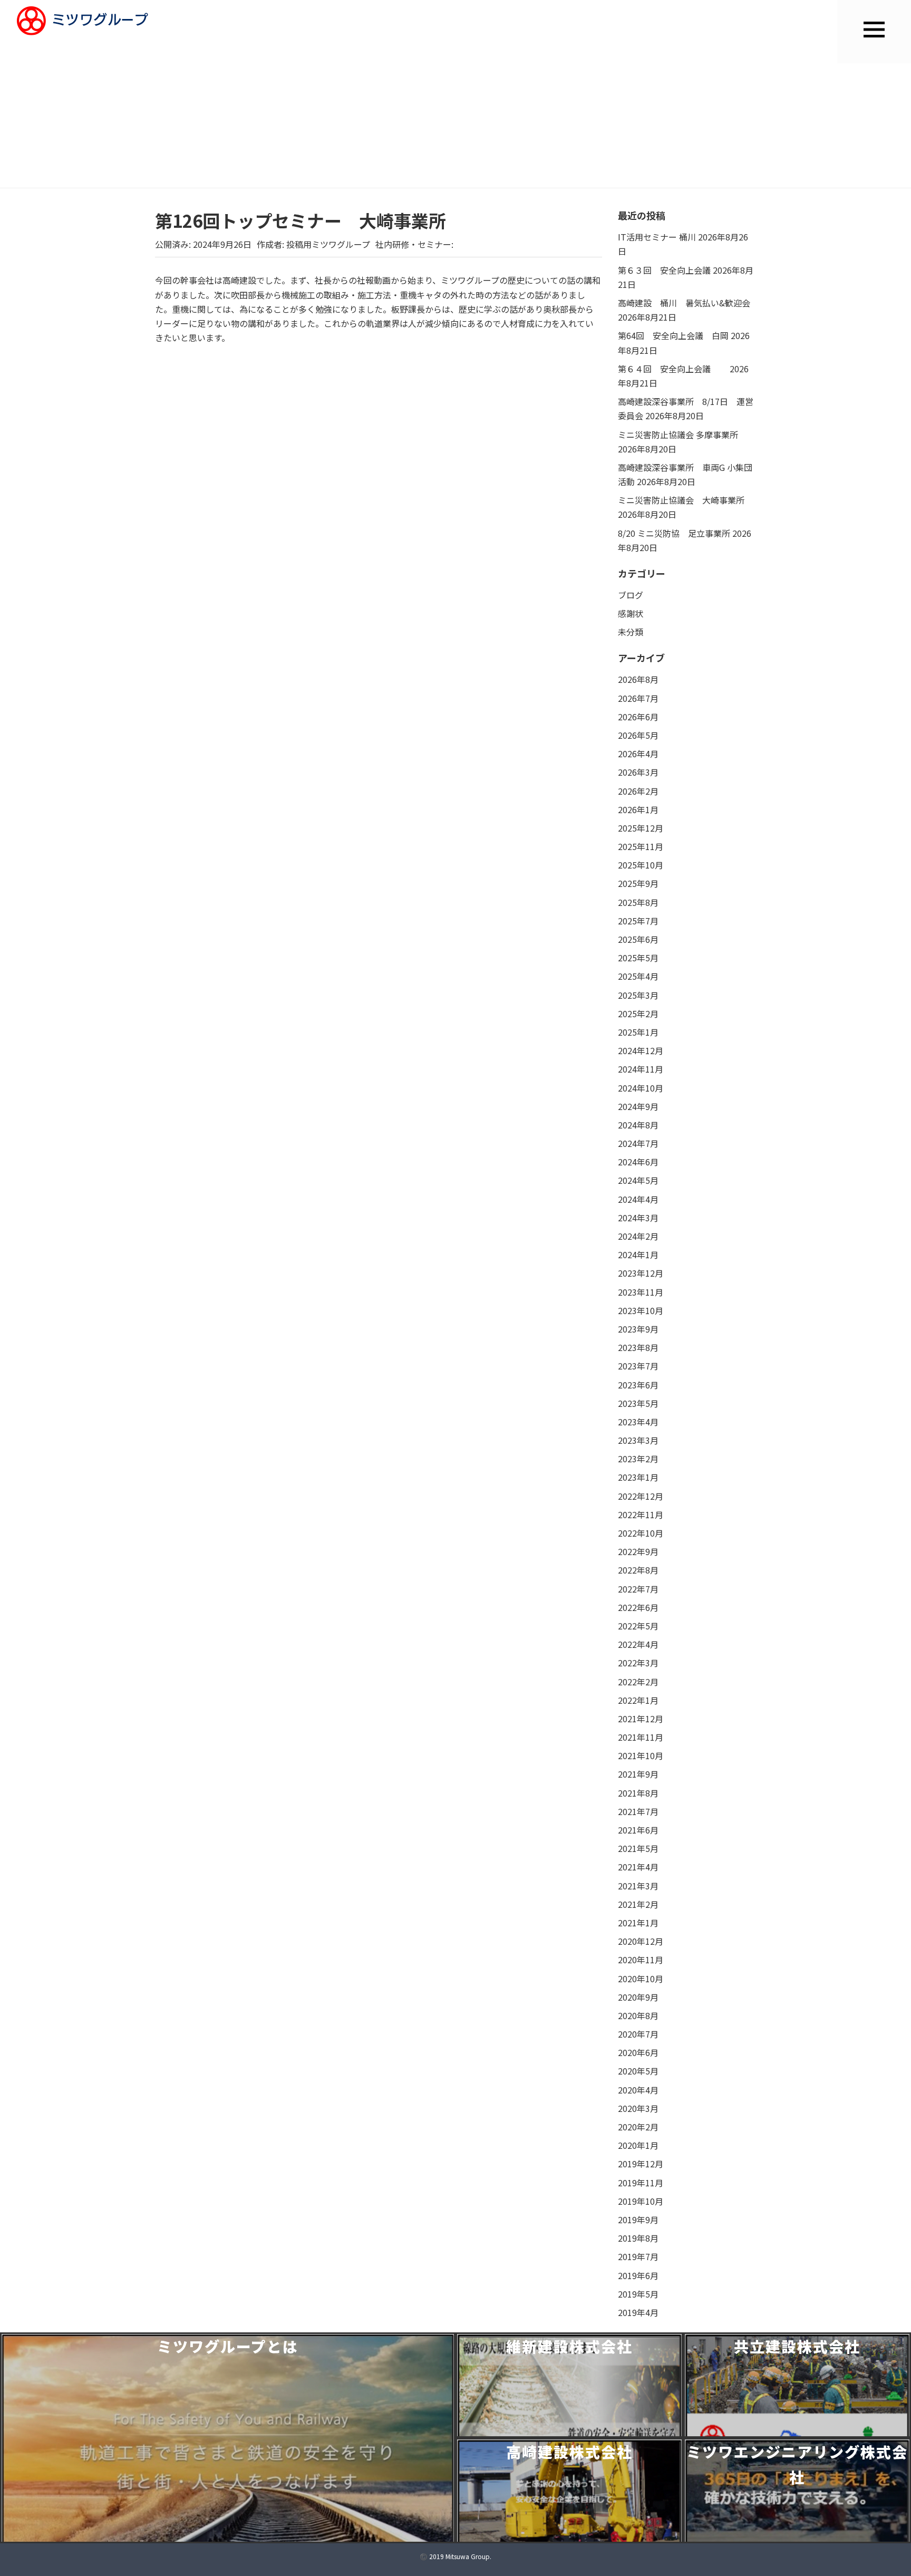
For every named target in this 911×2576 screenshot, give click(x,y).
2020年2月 (638, 2127)
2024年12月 (641, 1050)
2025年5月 (638, 958)
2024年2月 (638, 1236)
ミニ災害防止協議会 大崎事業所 (681, 500)
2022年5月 (638, 1626)
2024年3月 (638, 1218)
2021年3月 (638, 1886)
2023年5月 (638, 1403)
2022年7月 (638, 1589)
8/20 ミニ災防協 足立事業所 (674, 533)
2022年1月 (638, 1700)
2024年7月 (638, 1143)
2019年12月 (641, 2164)
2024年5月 (638, 1180)
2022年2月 (638, 1682)
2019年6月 (638, 2275)
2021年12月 (641, 1719)
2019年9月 (638, 2220)
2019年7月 (638, 2256)
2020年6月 (638, 2052)
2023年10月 (641, 1310)
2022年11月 (641, 1514)
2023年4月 (638, 1422)
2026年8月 (638, 679)
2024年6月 (638, 1162)
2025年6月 (638, 939)
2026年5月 (638, 735)
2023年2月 (638, 1459)
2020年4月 (638, 2090)
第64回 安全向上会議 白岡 (673, 335)
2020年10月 (641, 1979)
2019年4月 (638, 2312)
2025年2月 (638, 1014)
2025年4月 (638, 976)
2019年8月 (638, 2238)
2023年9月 (638, 1329)
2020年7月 (638, 2034)
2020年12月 (641, 1941)
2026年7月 (638, 698)
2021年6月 (638, 1830)
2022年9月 (638, 1551)
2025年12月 (641, 828)
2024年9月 (638, 1106)
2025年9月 (638, 883)
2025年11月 (641, 846)
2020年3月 (638, 2108)
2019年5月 (638, 2294)
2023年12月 (641, 1273)
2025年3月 (638, 995)
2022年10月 (641, 1533)
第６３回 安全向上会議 (664, 270)
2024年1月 (638, 1255)
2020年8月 (638, 2015)
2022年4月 (638, 1644)
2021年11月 (641, 1737)
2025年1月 (638, 1032)
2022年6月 (638, 1607)
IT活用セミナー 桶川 (657, 237)
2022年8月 (638, 1570)
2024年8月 (638, 1125)
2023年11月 (641, 1292)
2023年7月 (638, 1366)
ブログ (631, 595)
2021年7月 (638, 1811)
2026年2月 (638, 791)
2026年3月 (638, 772)
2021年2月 (638, 1904)
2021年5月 (638, 1848)
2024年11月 (641, 1069)
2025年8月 (638, 902)
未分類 (631, 632)
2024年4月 (638, 1199)
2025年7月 (638, 921)
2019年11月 (641, 2183)
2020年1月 (638, 2145)
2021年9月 (638, 1774)
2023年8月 (638, 1347)
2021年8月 (638, 1793)
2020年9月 (638, 1997)
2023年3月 (638, 1440)
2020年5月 (638, 2071)
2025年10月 (641, 865)
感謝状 (631, 613)
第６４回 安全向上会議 (673, 369)
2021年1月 (638, 1923)
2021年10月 (641, 1755)
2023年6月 (638, 1385)
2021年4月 (638, 1867)
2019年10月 (641, 2201)
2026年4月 (638, 754)
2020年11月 (641, 1960)
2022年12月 (641, 1496)
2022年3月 (638, 1663)
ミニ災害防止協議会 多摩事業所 (678, 435)
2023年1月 (638, 1477)
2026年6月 (638, 717)
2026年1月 (638, 809)
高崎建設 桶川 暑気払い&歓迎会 (684, 303)
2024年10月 (641, 1088)
